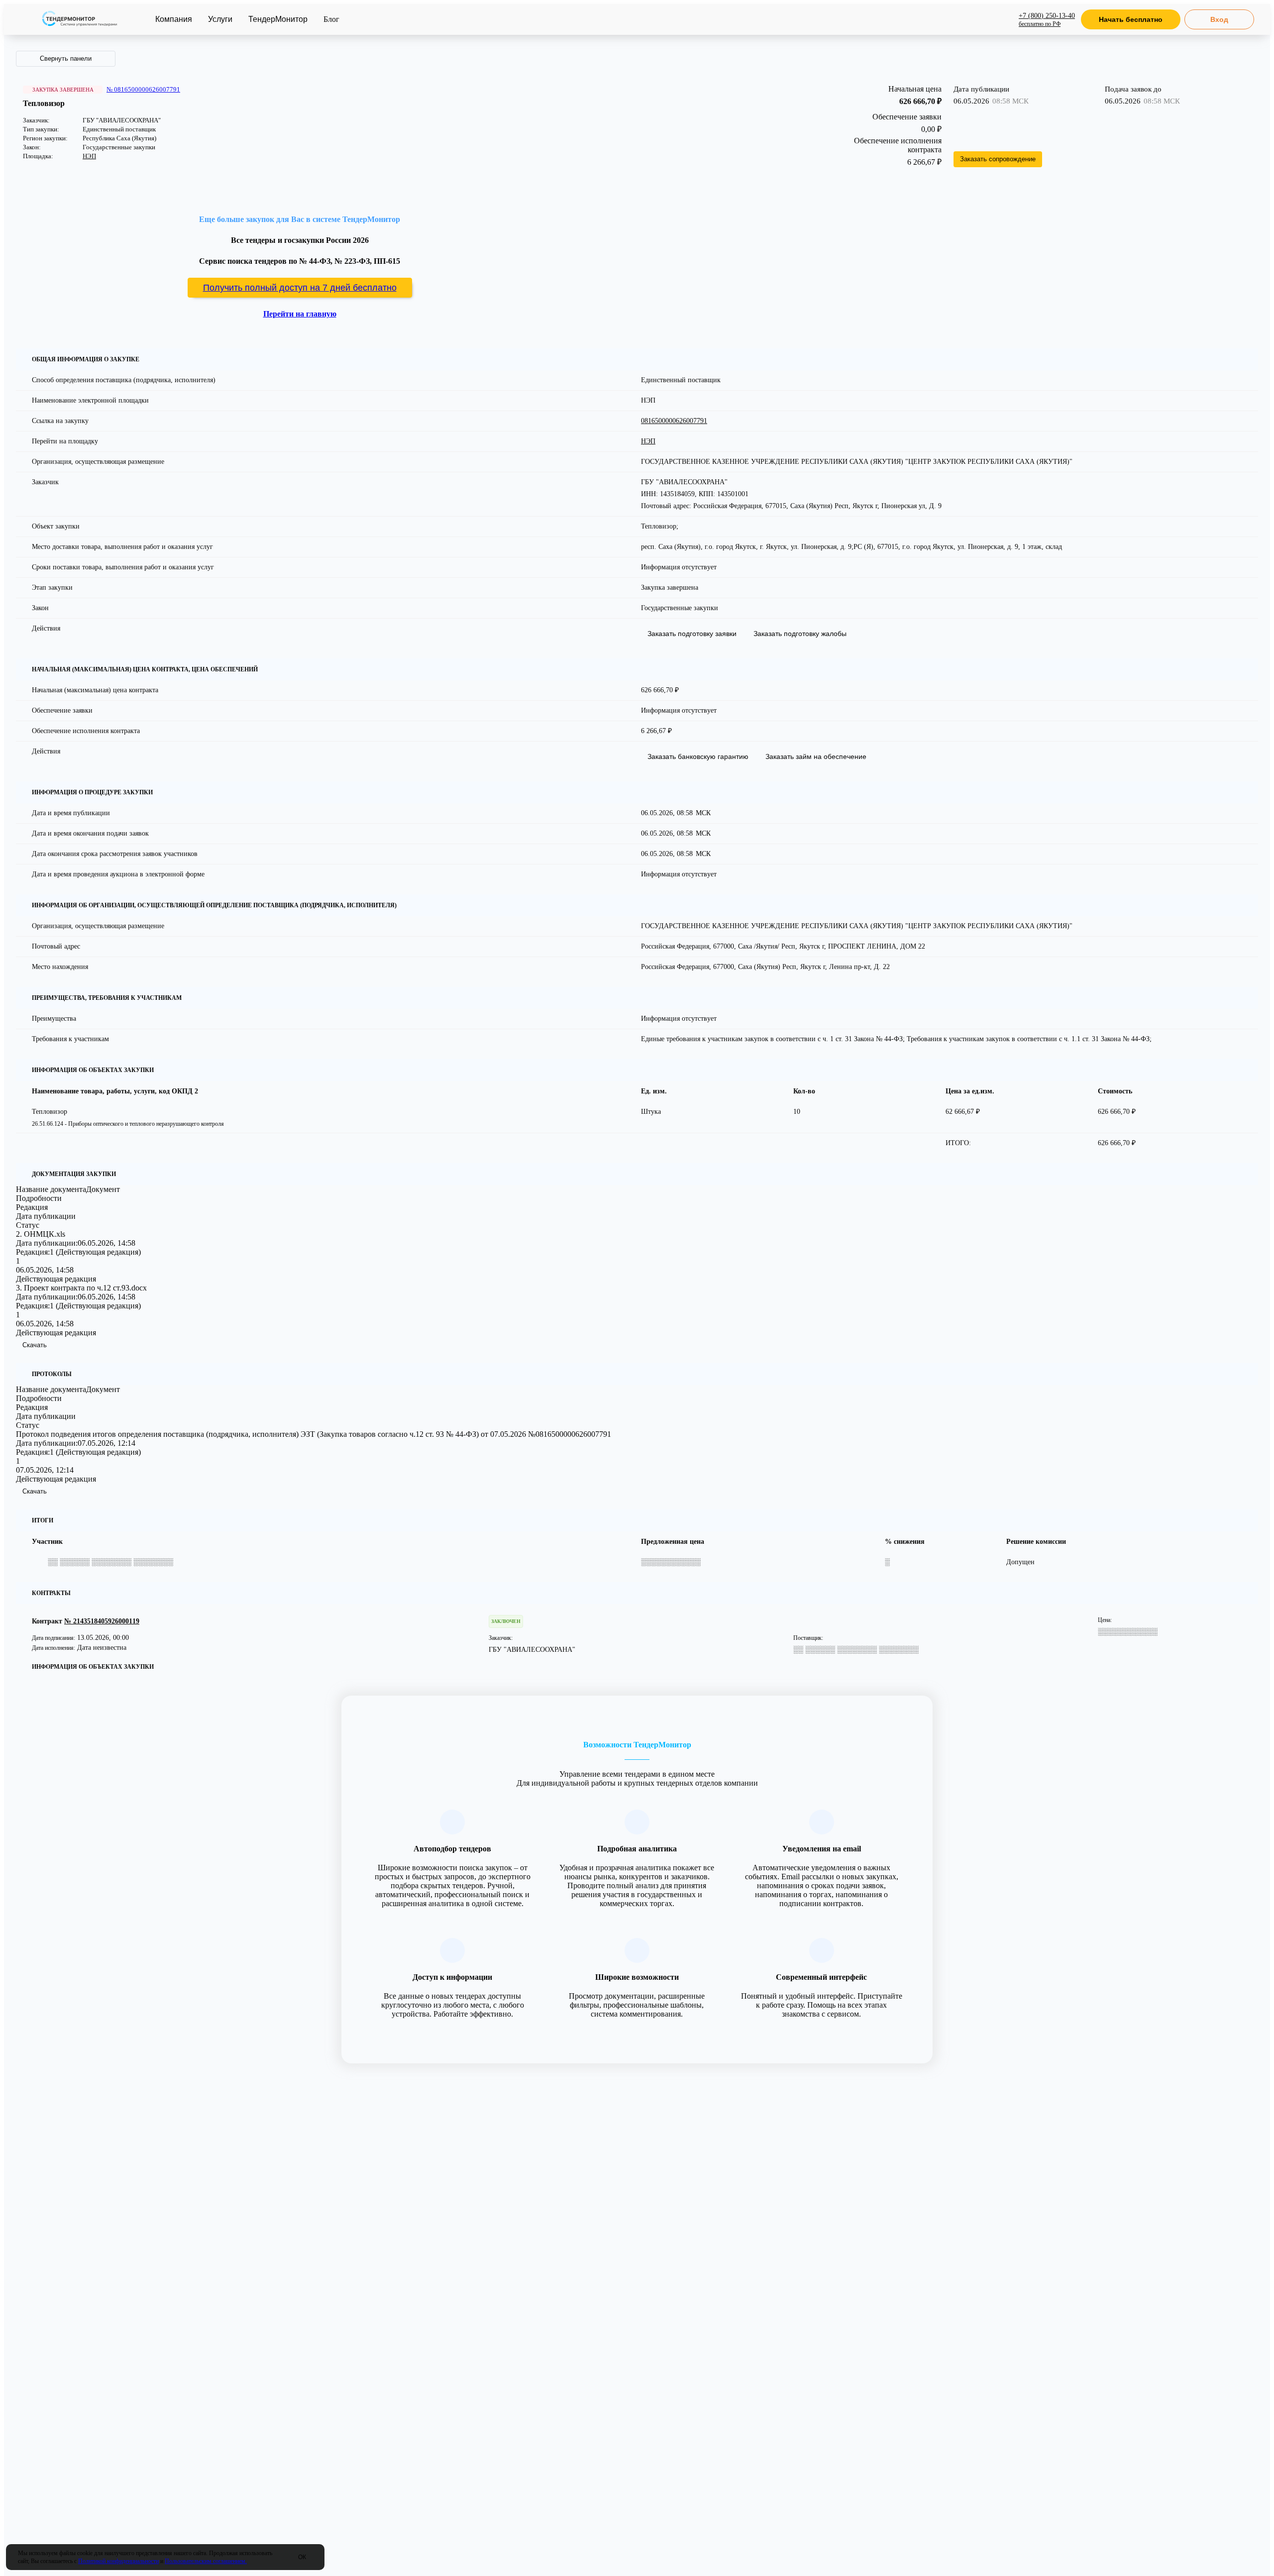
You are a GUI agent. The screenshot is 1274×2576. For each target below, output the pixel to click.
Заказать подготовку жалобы (800, 634)
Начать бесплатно (1131, 19)
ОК (302, 2557)
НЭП (89, 156)
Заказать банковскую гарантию (698, 756)
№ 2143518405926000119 (102, 1621)
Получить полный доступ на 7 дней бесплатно (300, 288)
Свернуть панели (66, 58)
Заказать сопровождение (998, 159)
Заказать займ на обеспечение (816, 756)
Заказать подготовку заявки (692, 634)
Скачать (35, 1345)
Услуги (220, 19)
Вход (1219, 19)
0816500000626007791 (674, 421)
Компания (174, 19)
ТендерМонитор (278, 19)
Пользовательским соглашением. (206, 2561)
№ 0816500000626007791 (143, 89)
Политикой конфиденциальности (118, 2561)
